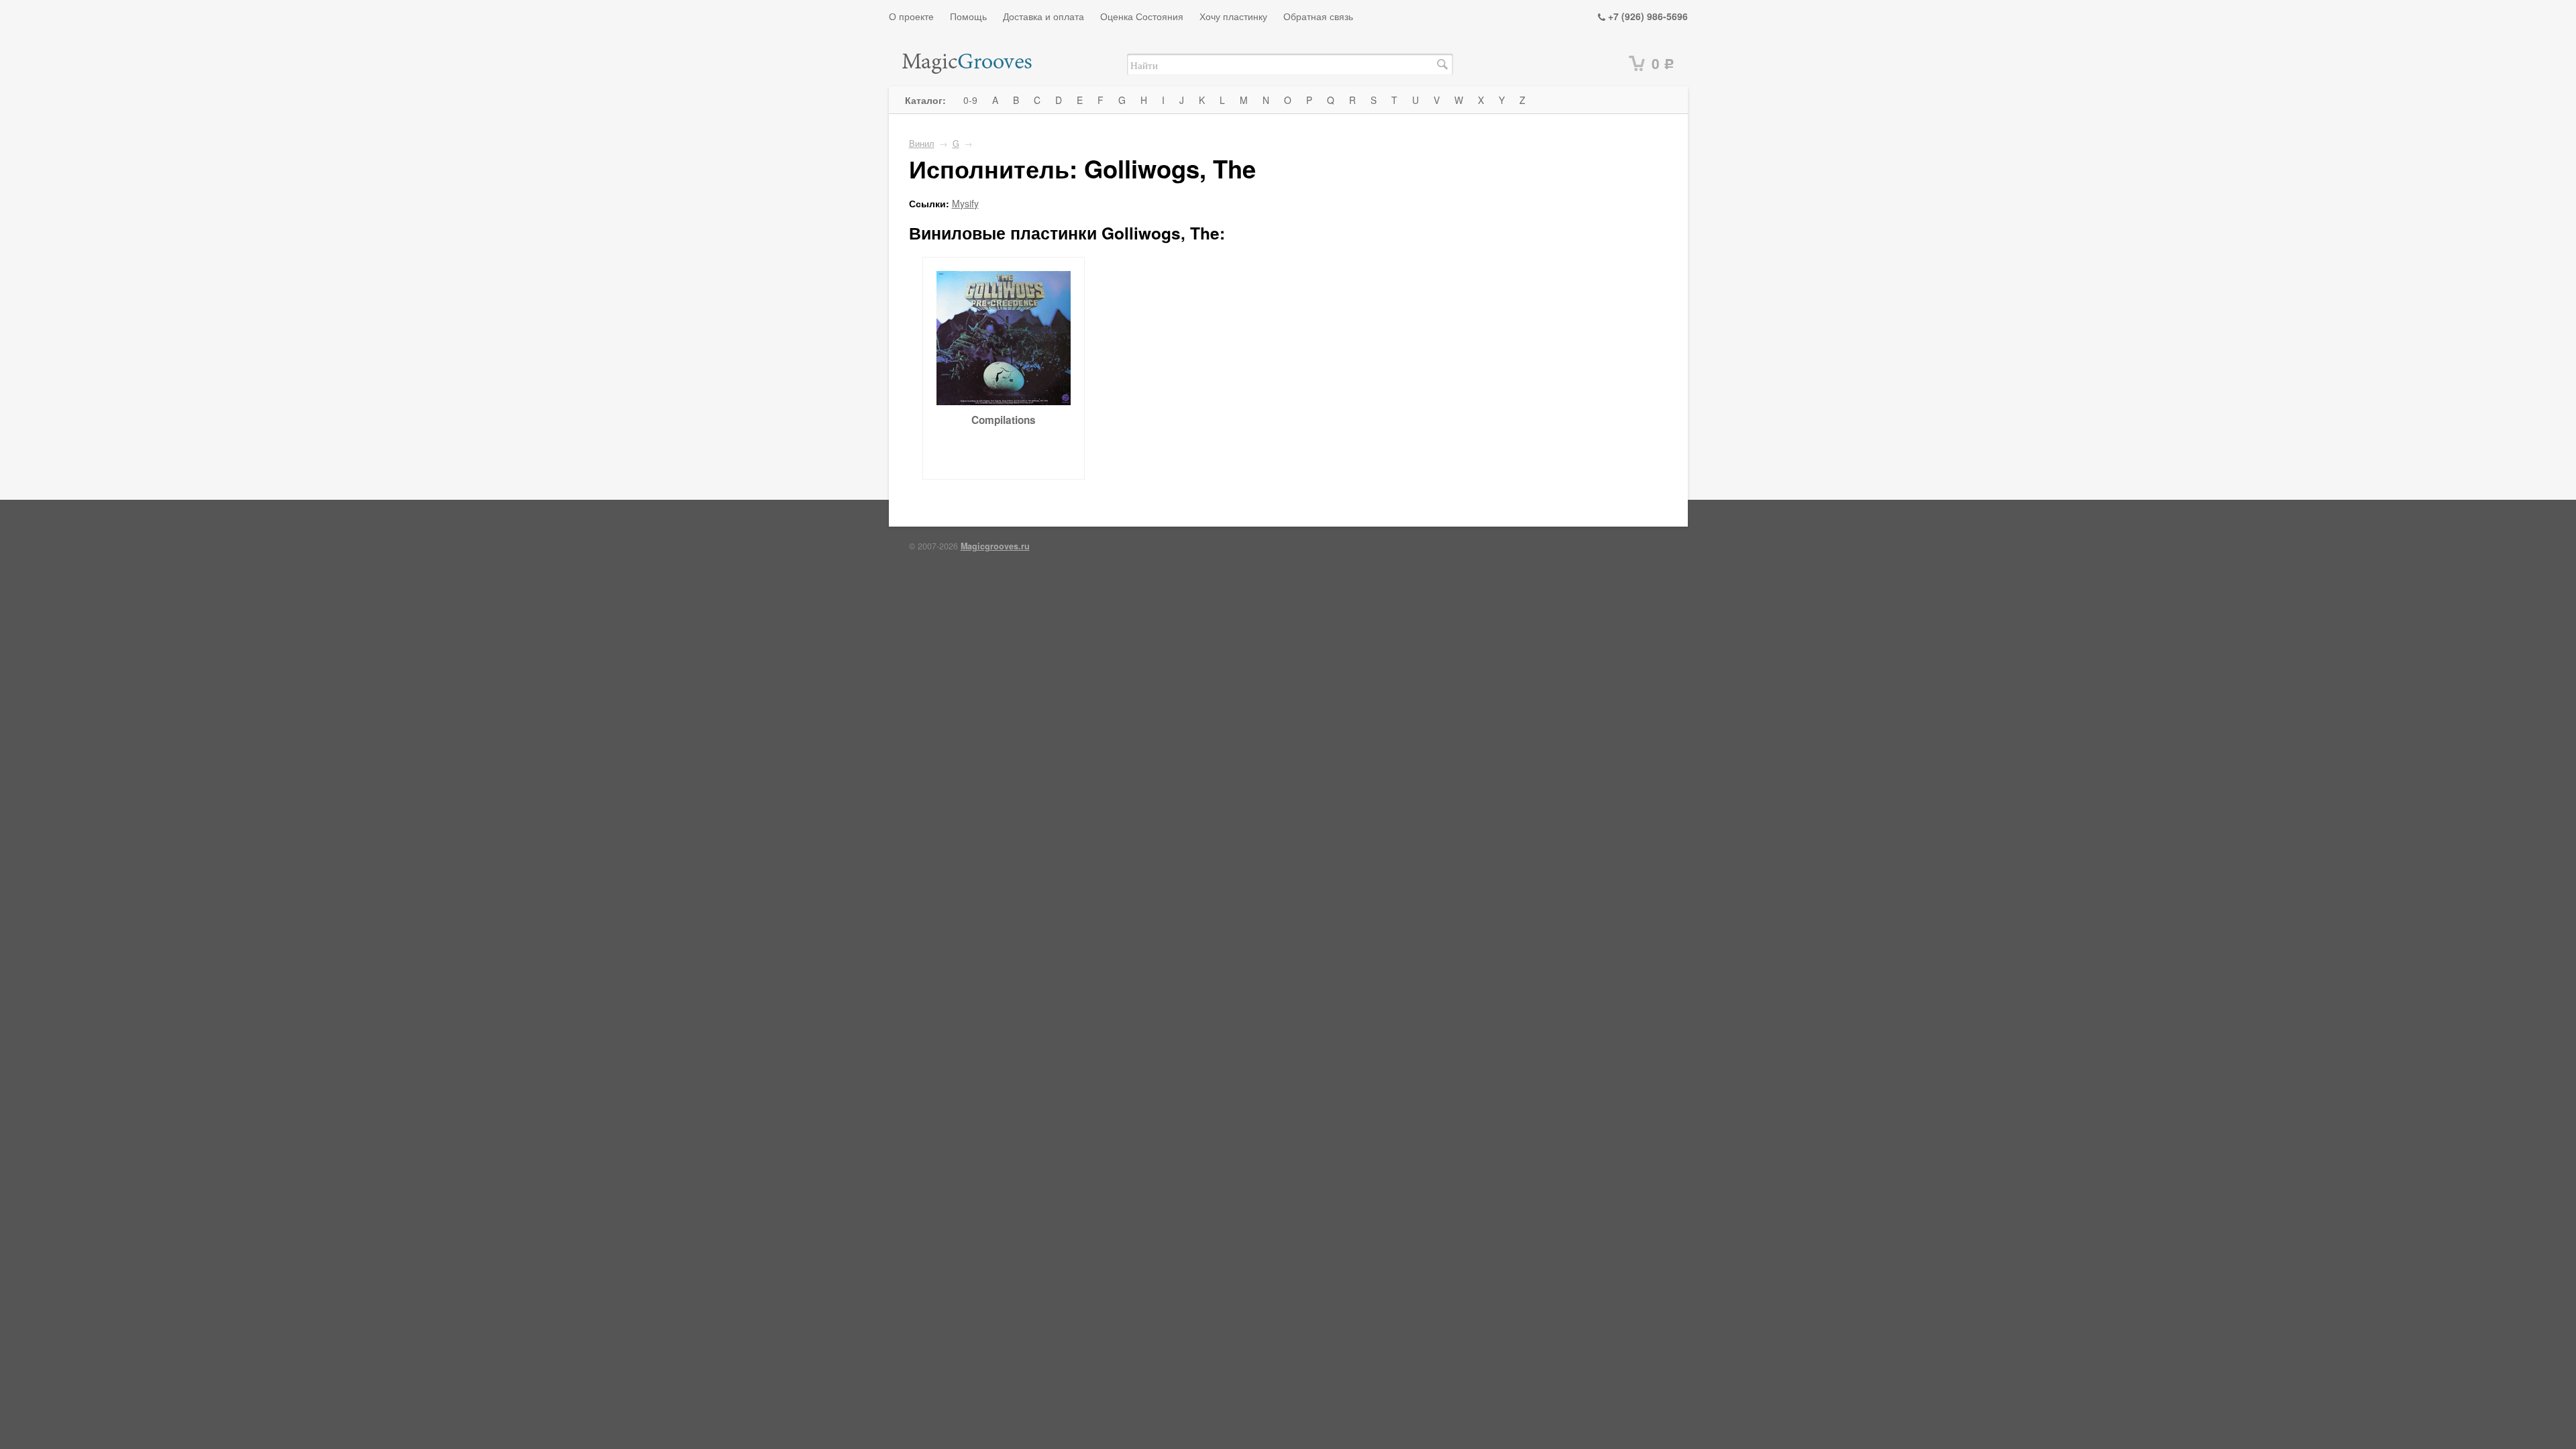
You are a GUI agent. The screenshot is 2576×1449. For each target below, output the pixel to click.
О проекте (911, 16)
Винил (922, 144)
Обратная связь (1318, 16)
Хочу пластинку (1233, 16)
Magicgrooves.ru (995, 546)
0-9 (970, 100)
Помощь (968, 16)
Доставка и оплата (1043, 16)
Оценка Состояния (1142, 16)
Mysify (965, 203)
